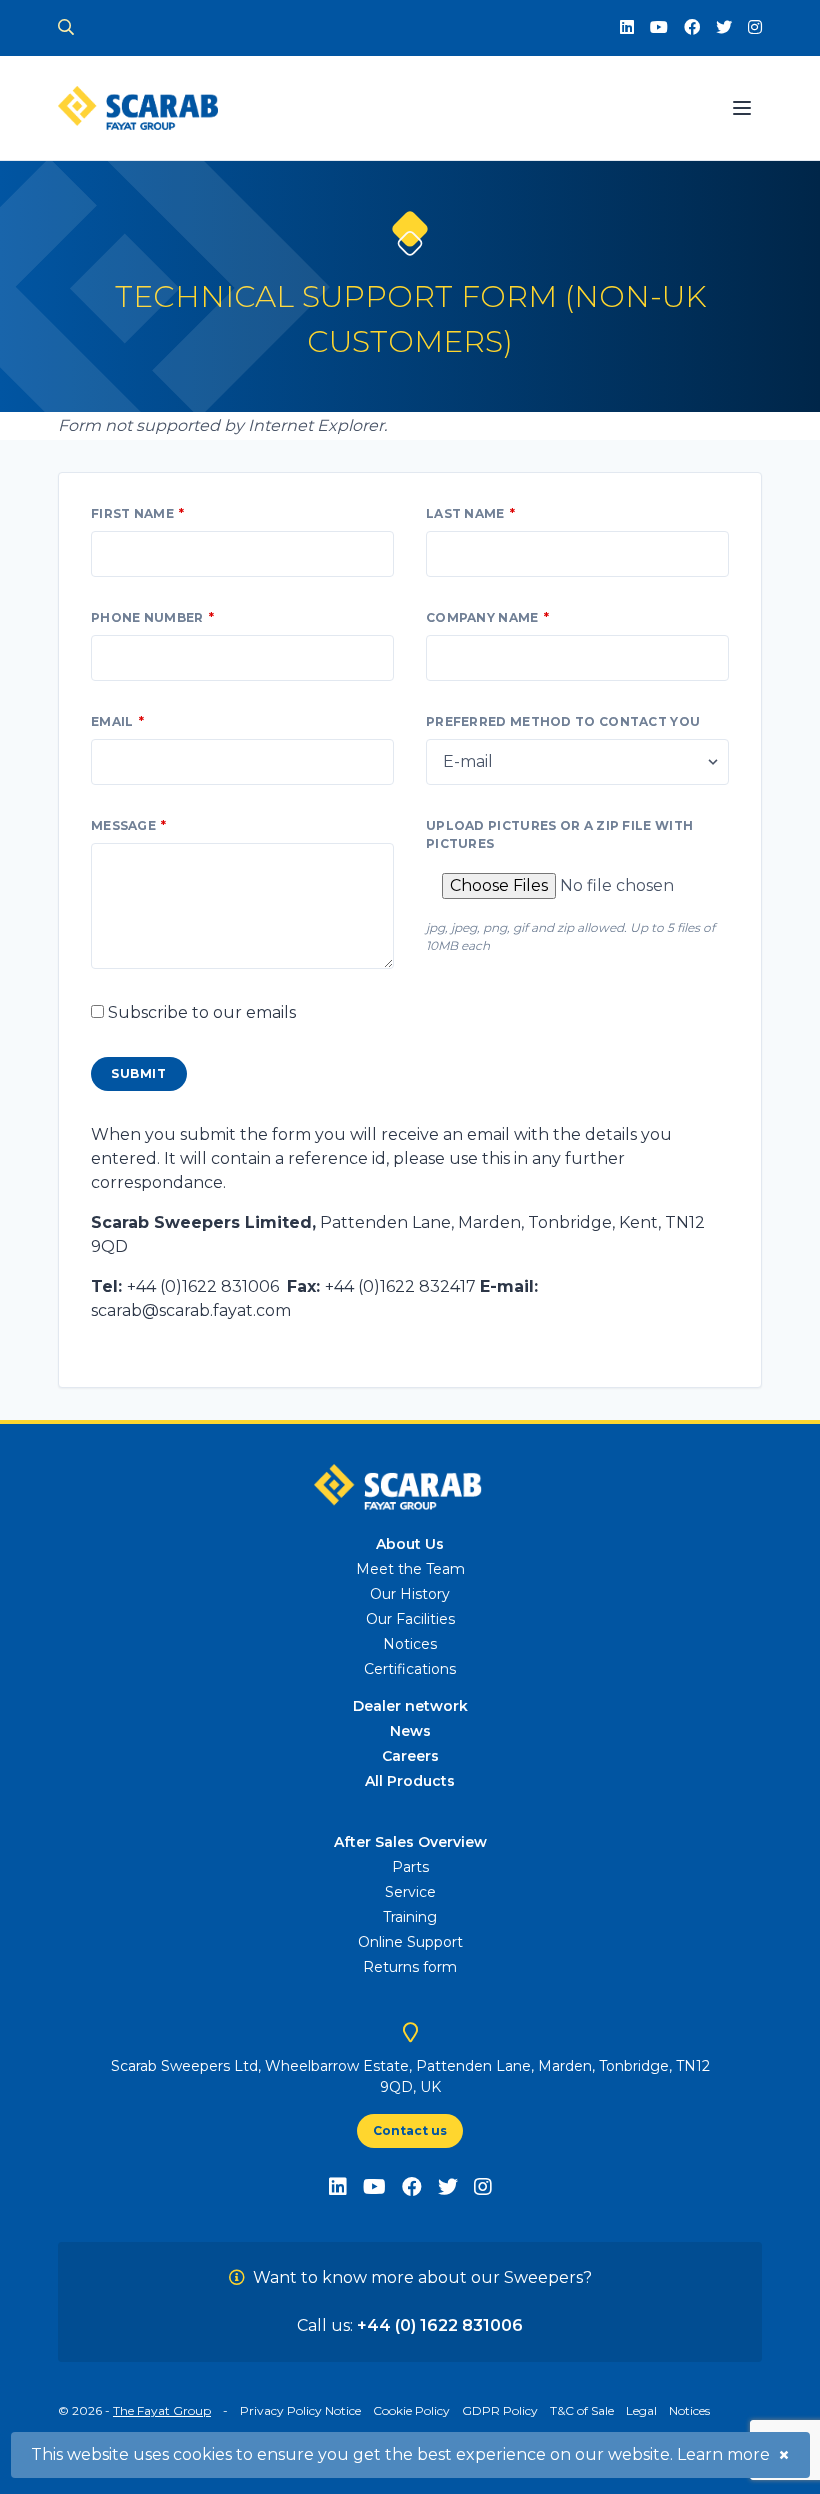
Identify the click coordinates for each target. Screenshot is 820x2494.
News (410, 1731)
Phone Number (147, 617)
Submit (139, 1073)
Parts (410, 1867)
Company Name (482, 617)
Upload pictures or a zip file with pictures (559, 834)
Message (123, 825)
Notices (410, 1644)
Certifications (410, 1669)
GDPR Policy (500, 2410)
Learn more (723, 2454)
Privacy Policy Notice (300, 2410)
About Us (410, 1544)
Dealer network (410, 1706)
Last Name (465, 513)
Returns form (410, 1967)
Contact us (410, 2130)
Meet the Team (410, 1569)
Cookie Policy (411, 2410)
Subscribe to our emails (202, 1012)
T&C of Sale (582, 2410)
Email (112, 721)
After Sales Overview (410, 1842)
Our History (410, 1594)
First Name (132, 513)
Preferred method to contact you (563, 721)
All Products (410, 1781)
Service (410, 1892)
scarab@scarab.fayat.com (191, 1310)
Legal (641, 2410)
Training (410, 1917)
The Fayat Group (162, 2410)
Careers (410, 1756)
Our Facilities (410, 1619)
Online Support (410, 1942)
